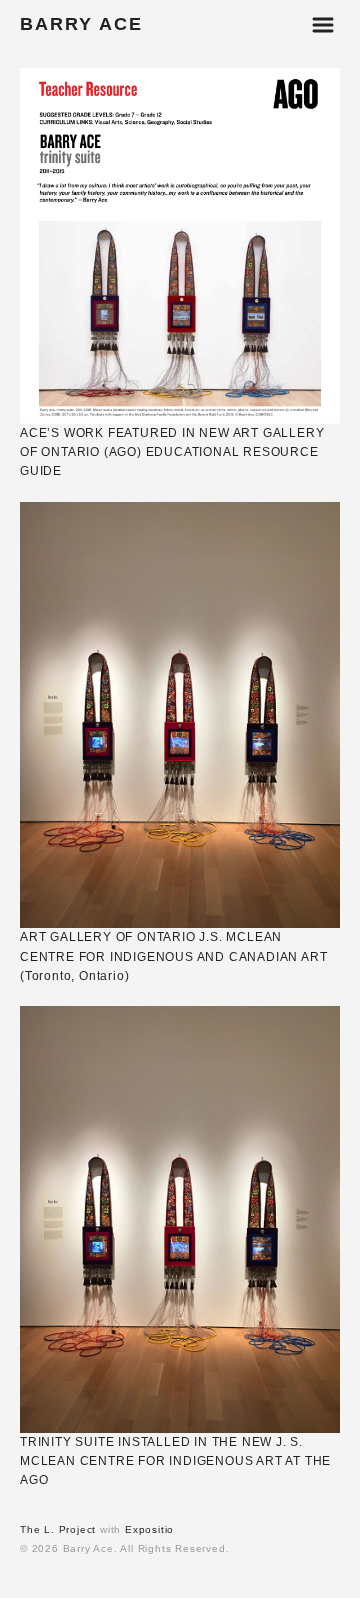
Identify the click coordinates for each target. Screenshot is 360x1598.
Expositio (149, 1529)
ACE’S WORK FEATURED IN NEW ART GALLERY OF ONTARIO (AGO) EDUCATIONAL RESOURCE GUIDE (172, 452)
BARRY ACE (81, 24)
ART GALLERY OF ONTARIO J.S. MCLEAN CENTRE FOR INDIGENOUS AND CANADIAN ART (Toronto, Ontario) (173, 956)
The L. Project (58, 1529)
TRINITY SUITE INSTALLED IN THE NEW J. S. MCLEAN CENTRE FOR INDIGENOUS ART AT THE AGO (175, 1461)
